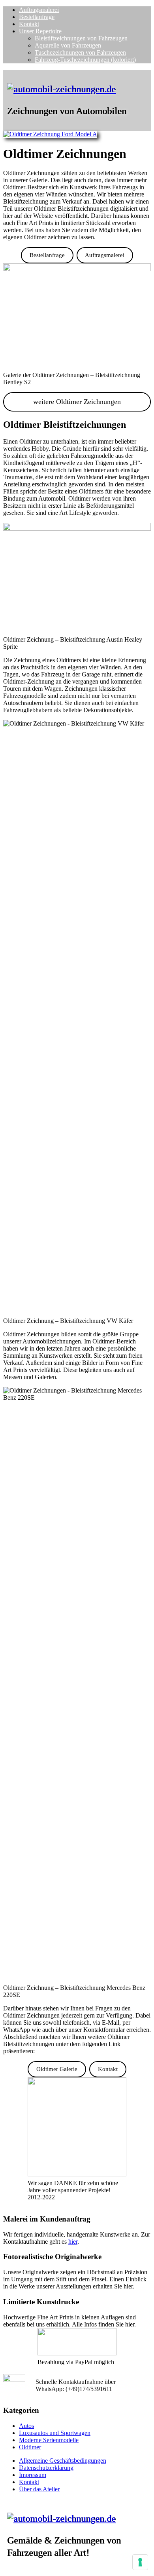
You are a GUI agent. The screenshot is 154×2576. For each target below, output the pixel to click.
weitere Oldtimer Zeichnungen (77, 402)
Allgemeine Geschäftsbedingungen (63, 2461)
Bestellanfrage (37, 17)
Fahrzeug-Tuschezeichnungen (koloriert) (85, 60)
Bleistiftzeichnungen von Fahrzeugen (81, 38)
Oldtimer (30, 2447)
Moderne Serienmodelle (49, 2440)
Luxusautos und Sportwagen (55, 2433)
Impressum (33, 2475)
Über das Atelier (39, 2489)
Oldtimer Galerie (57, 2069)
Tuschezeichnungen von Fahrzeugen (80, 52)
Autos (26, 2426)
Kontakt (29, 24)
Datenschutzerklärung (46, 2468)
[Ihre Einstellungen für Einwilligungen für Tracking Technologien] (140, 2562)
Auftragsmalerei (39, 10)
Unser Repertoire (40, 31)
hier (73, 2242)
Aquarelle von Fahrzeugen (68, 45)
